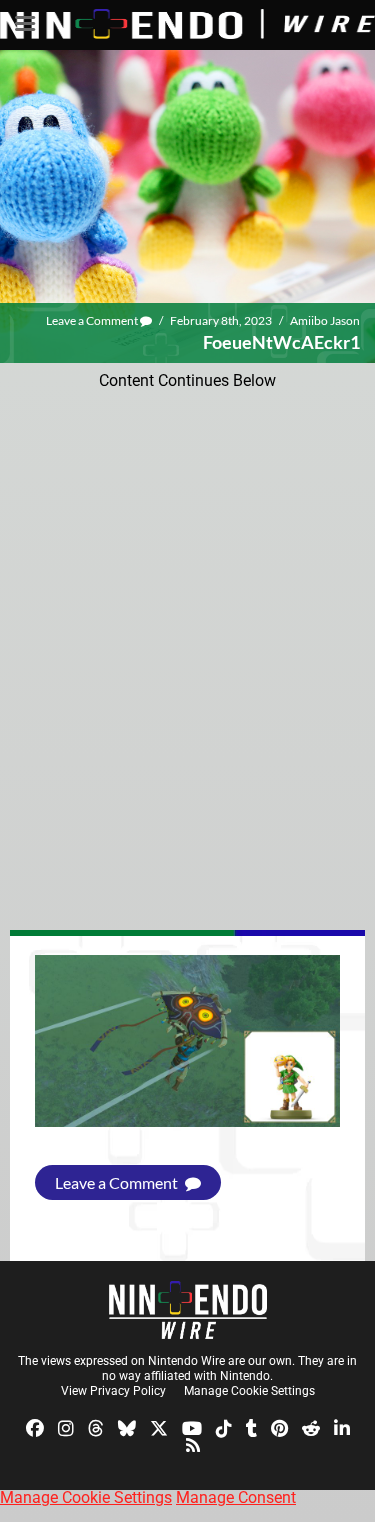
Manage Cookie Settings (249, 1391)
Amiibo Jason (325, 320)
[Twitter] (159, 1426)
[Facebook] (35, 1426)
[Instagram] (66, 1426)
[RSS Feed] (193, 1444)
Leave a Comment (93, 320)
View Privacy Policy (113, 1391)
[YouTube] (192, 1426)
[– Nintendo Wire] (188, 1310)
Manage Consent (236, 1497)
